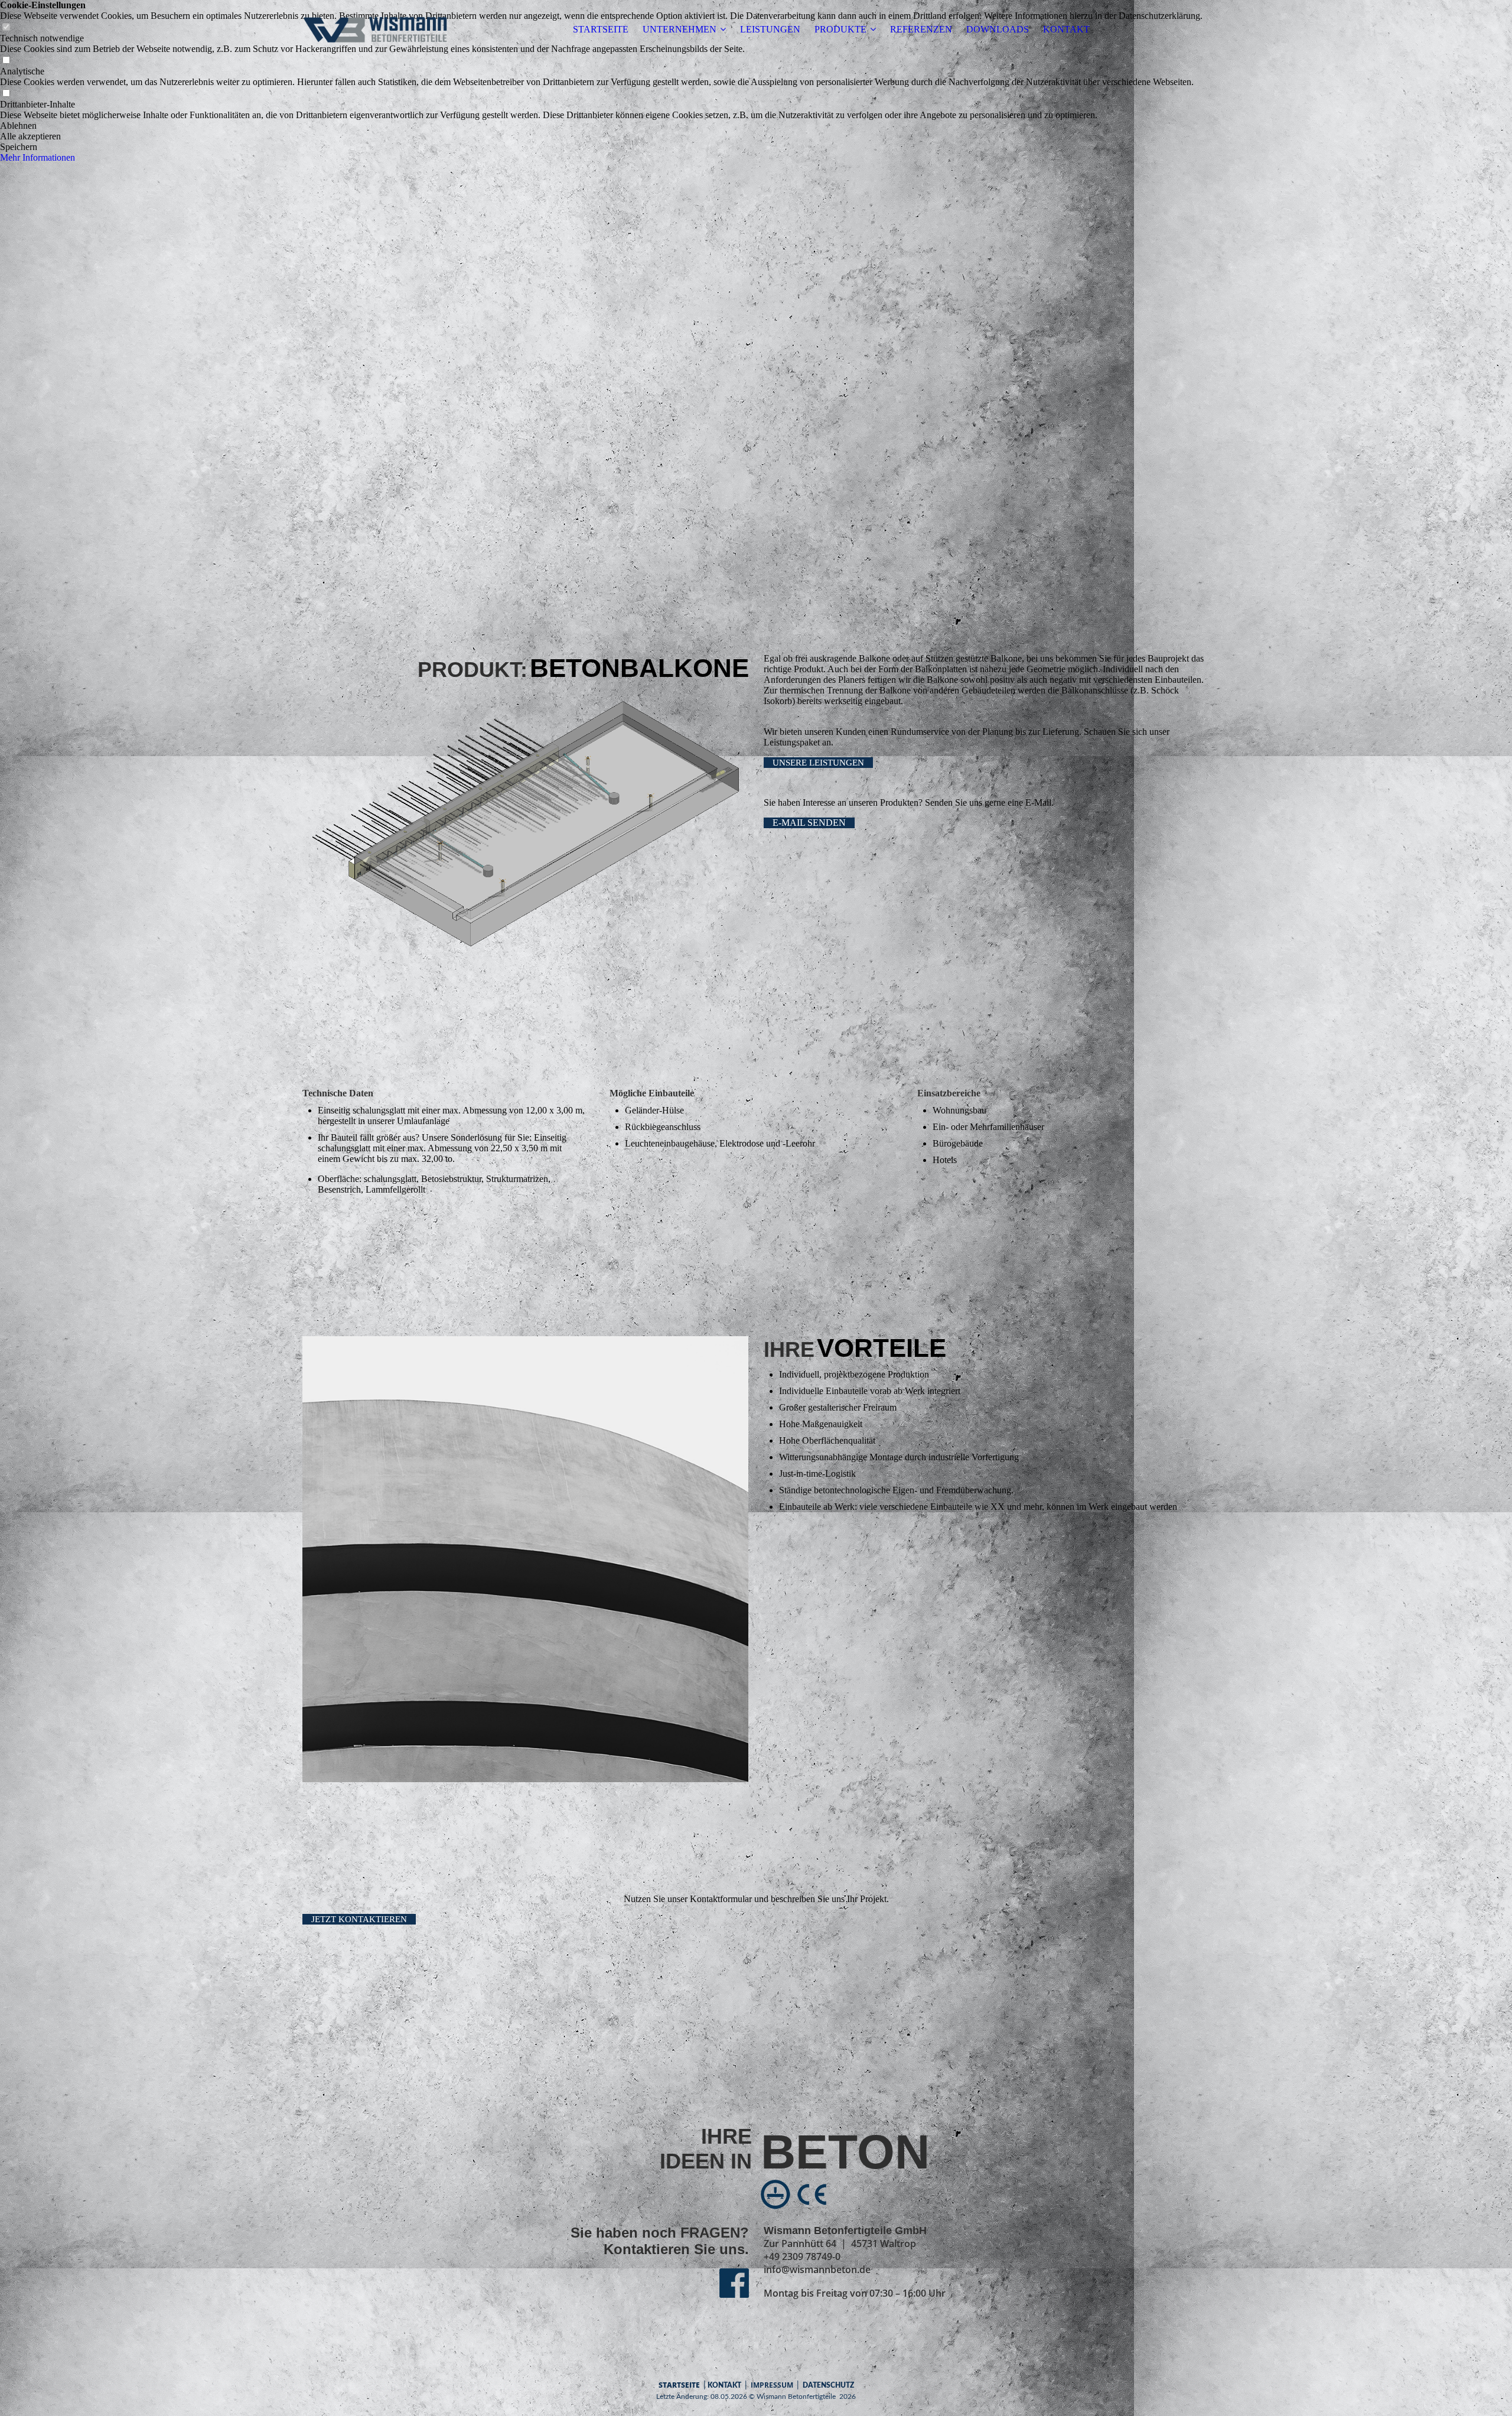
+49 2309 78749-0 (802, 2257)
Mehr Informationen (38, 157)
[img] (376, 30)
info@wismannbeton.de (817, 2270)
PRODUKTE (840, 29)
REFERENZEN (921, 29)
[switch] (6, 61)
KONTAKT (1066, 29)
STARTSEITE (601, 29)
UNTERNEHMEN (680, 29)
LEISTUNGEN (770, 29)
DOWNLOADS (998, 29)
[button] (601, 126)
